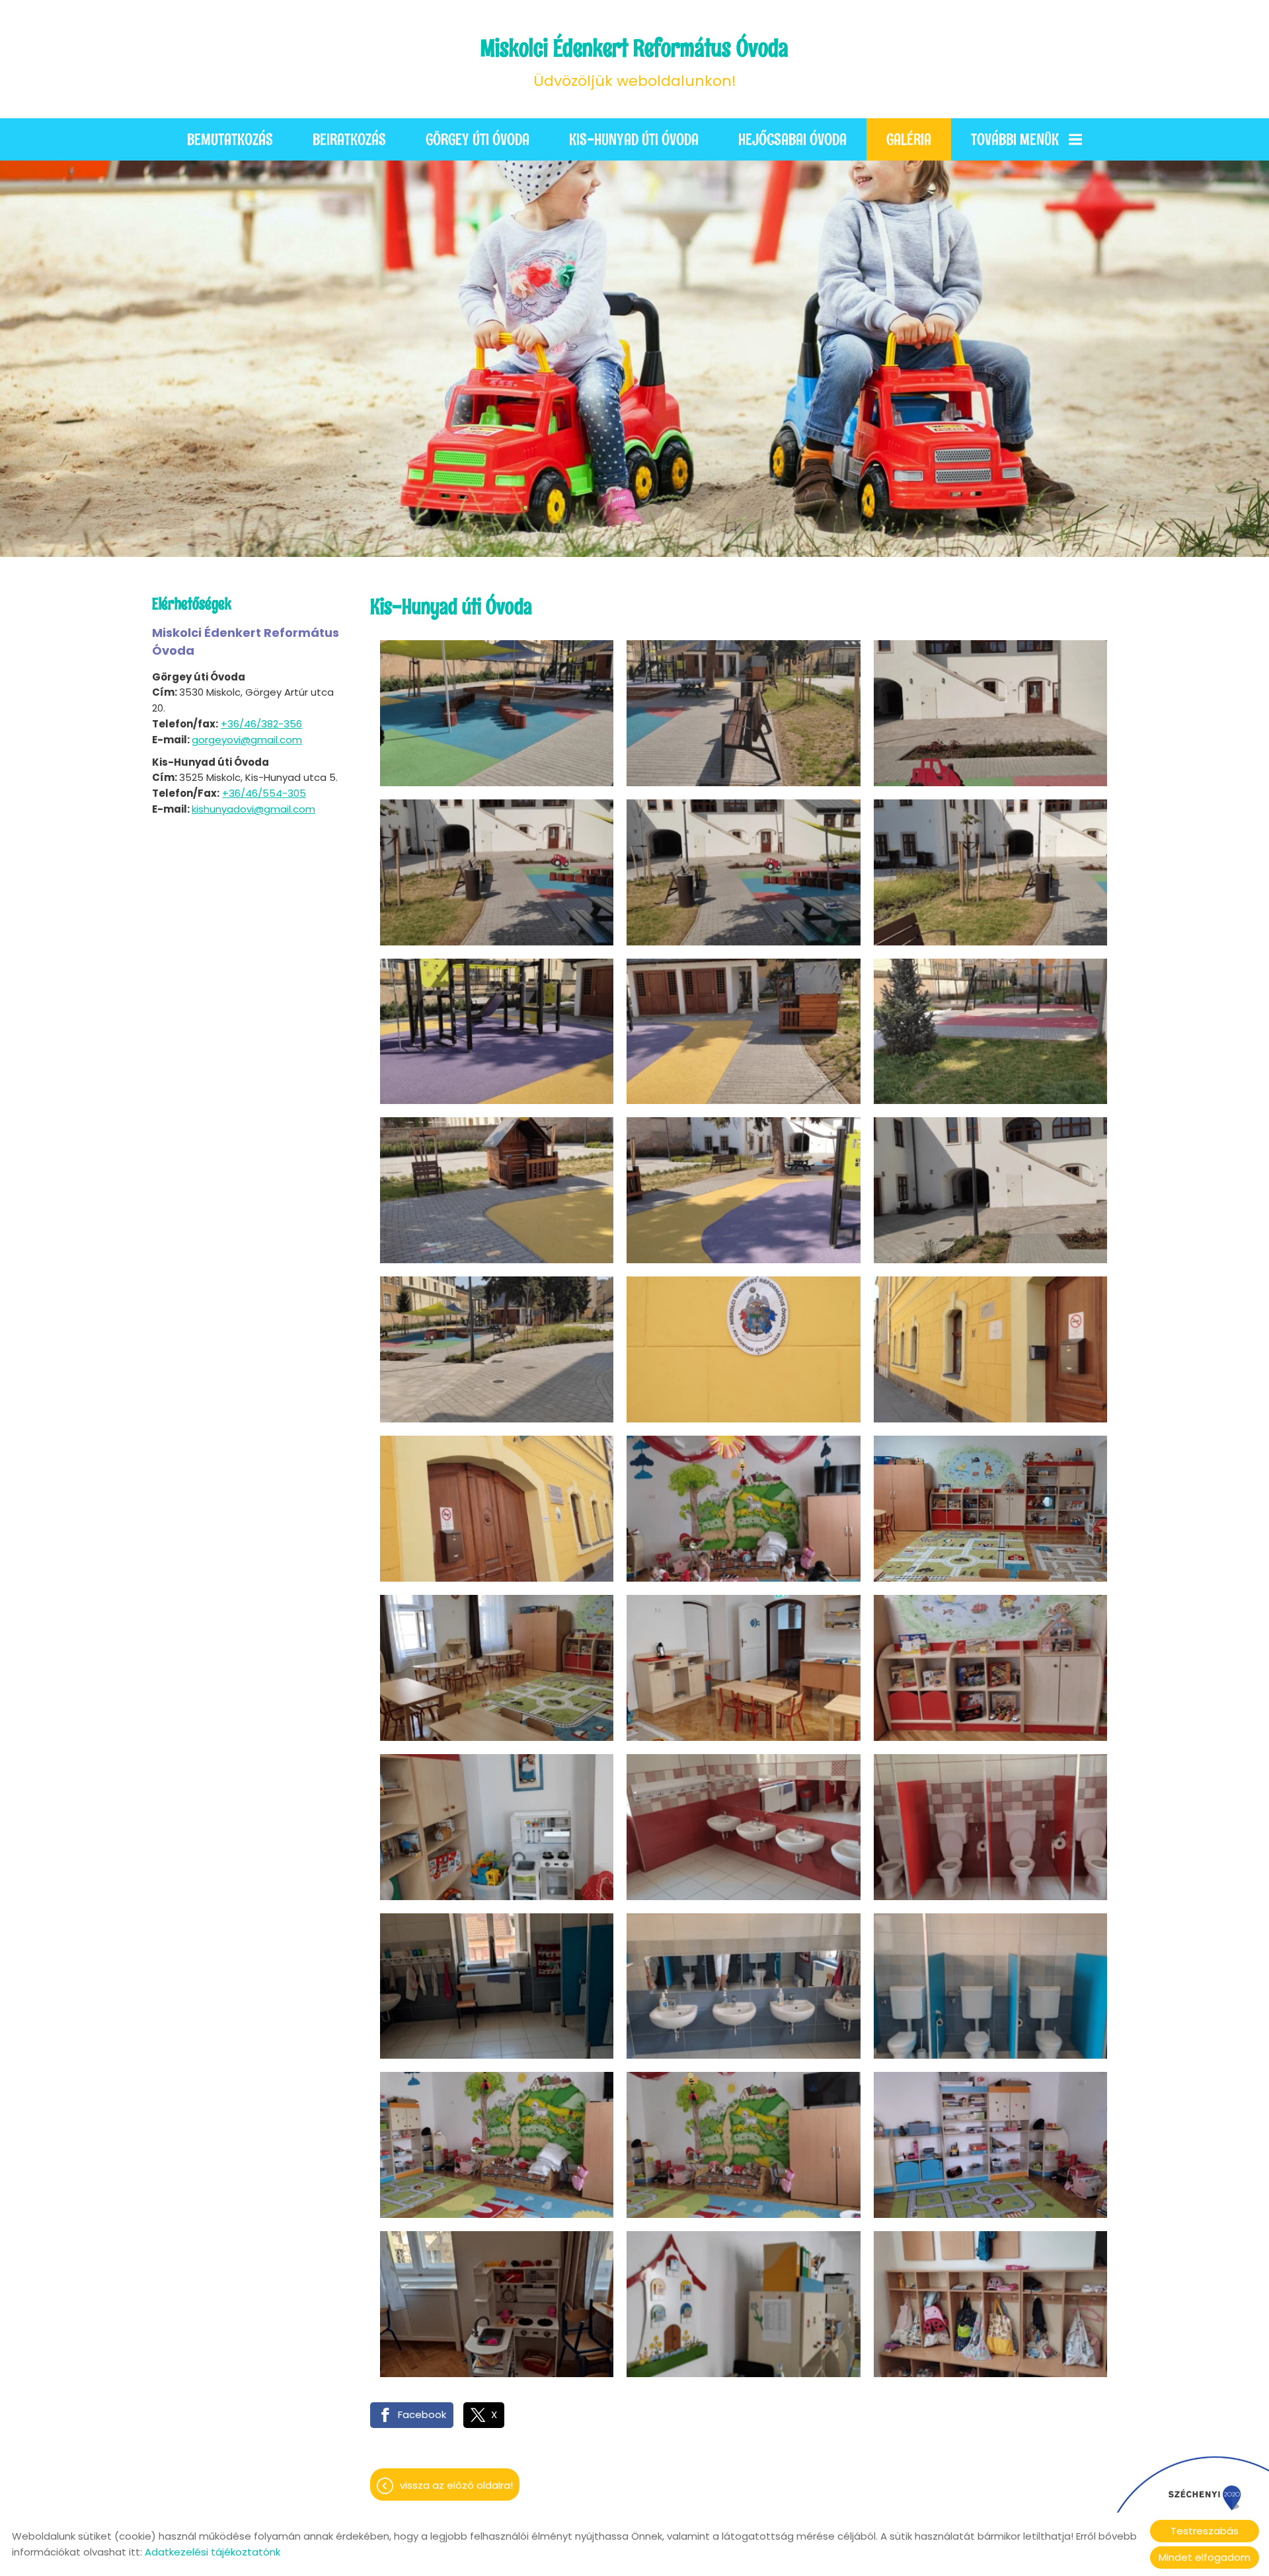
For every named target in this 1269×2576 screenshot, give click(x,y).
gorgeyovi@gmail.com (247, 740)
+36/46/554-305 (264, 793)
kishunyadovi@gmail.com (253, 809)
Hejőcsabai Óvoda (792, 139)
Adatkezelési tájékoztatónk (212, 2552)
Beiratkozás (349, 139)
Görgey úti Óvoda (478, 139)
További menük (1015, 139)
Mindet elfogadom (1205, 2557)
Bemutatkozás (230, 139)
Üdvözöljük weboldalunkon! (634, 62)
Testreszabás (1205, 2531)
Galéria (909, 139)
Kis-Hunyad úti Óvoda (634, 139)
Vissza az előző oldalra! (456, 2485)
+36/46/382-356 (261, 724)
